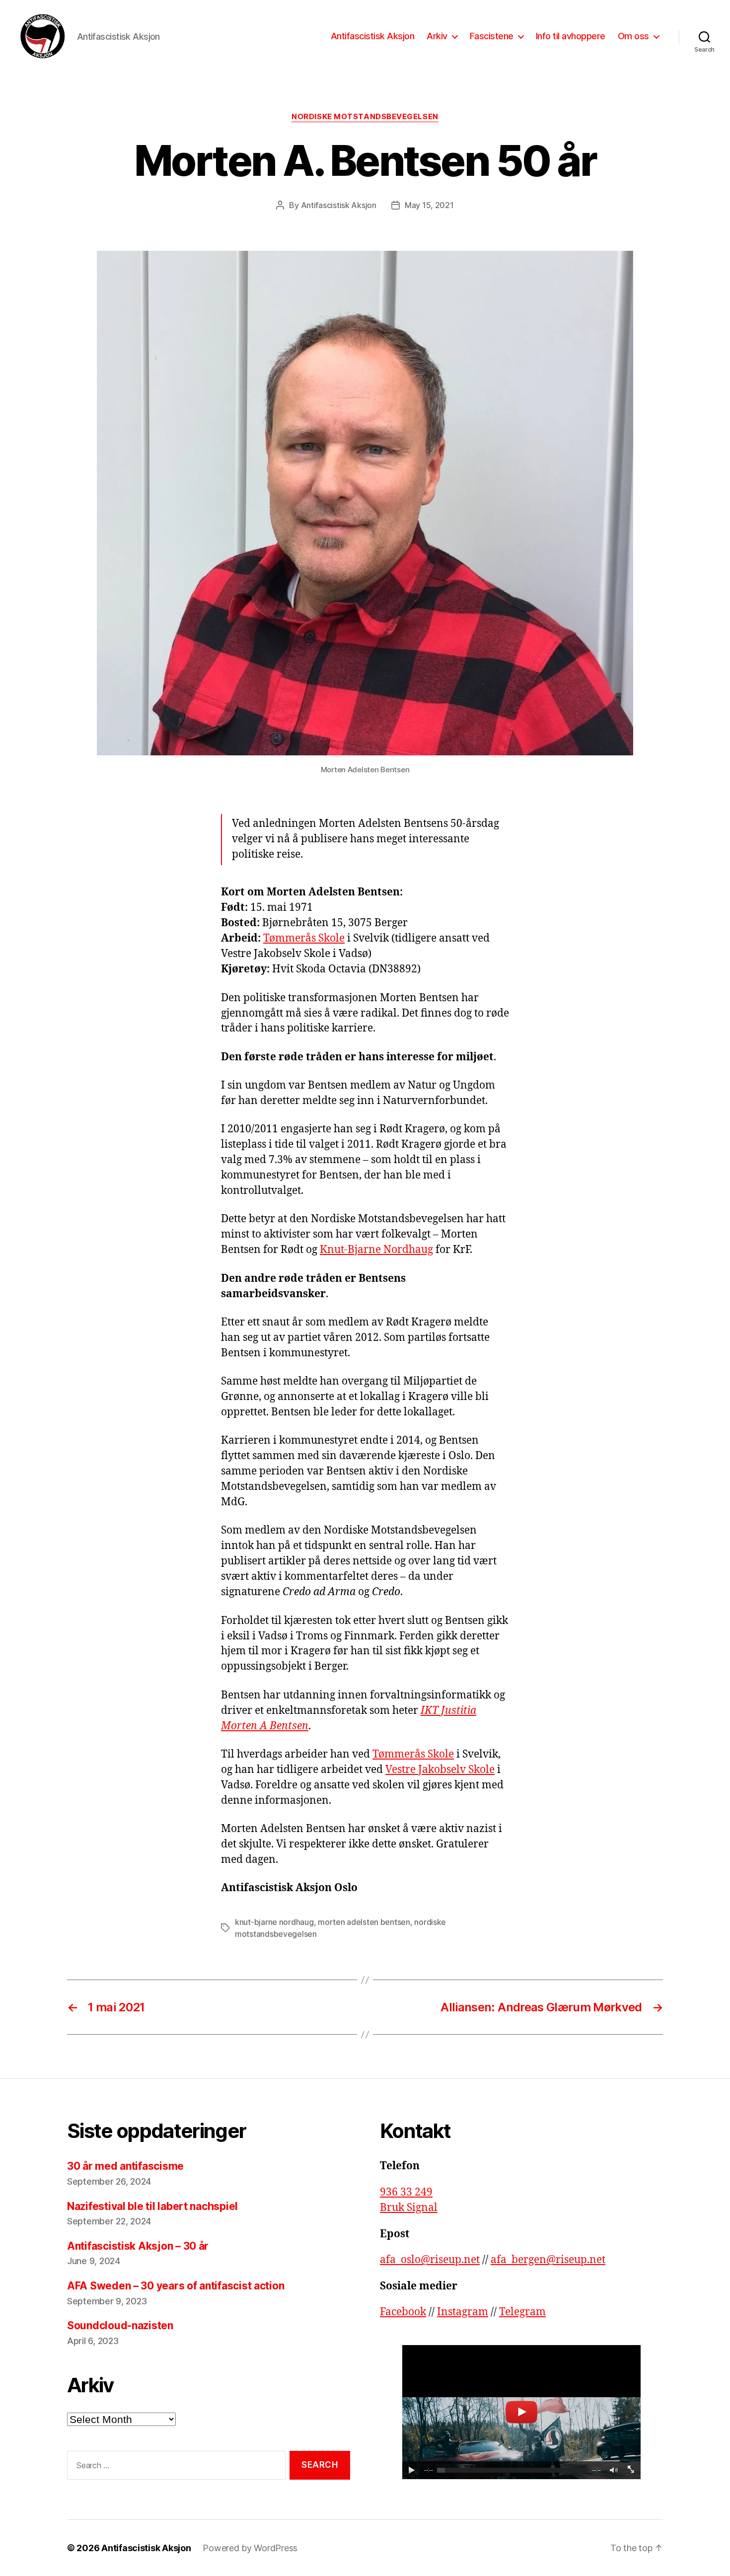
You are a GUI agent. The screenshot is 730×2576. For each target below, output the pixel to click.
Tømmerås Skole (304, 938)
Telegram (522, 2312)
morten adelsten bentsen (364, 1922)
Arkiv (437, 36)
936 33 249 (406, 2192)
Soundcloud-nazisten (120, 2325)
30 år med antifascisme (125, 2166)
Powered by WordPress (250, 2548)
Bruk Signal (409, 2208)
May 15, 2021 (429, 205)
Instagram (463, 2312)
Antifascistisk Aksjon (373, 36)
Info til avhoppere (571, 36)
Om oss (633, 36)
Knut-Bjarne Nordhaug (376, 1250)
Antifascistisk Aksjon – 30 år (138, 2246)
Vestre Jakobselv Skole (440, 1770)
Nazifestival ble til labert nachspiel (154, 2206)
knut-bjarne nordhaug (274, 1922)
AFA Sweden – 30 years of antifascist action (176, 2286)
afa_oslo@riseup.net (430, 2260)
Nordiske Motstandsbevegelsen (365, 117)
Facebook (403, 2312)
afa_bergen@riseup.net (548, 2260)
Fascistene (492, 36)
